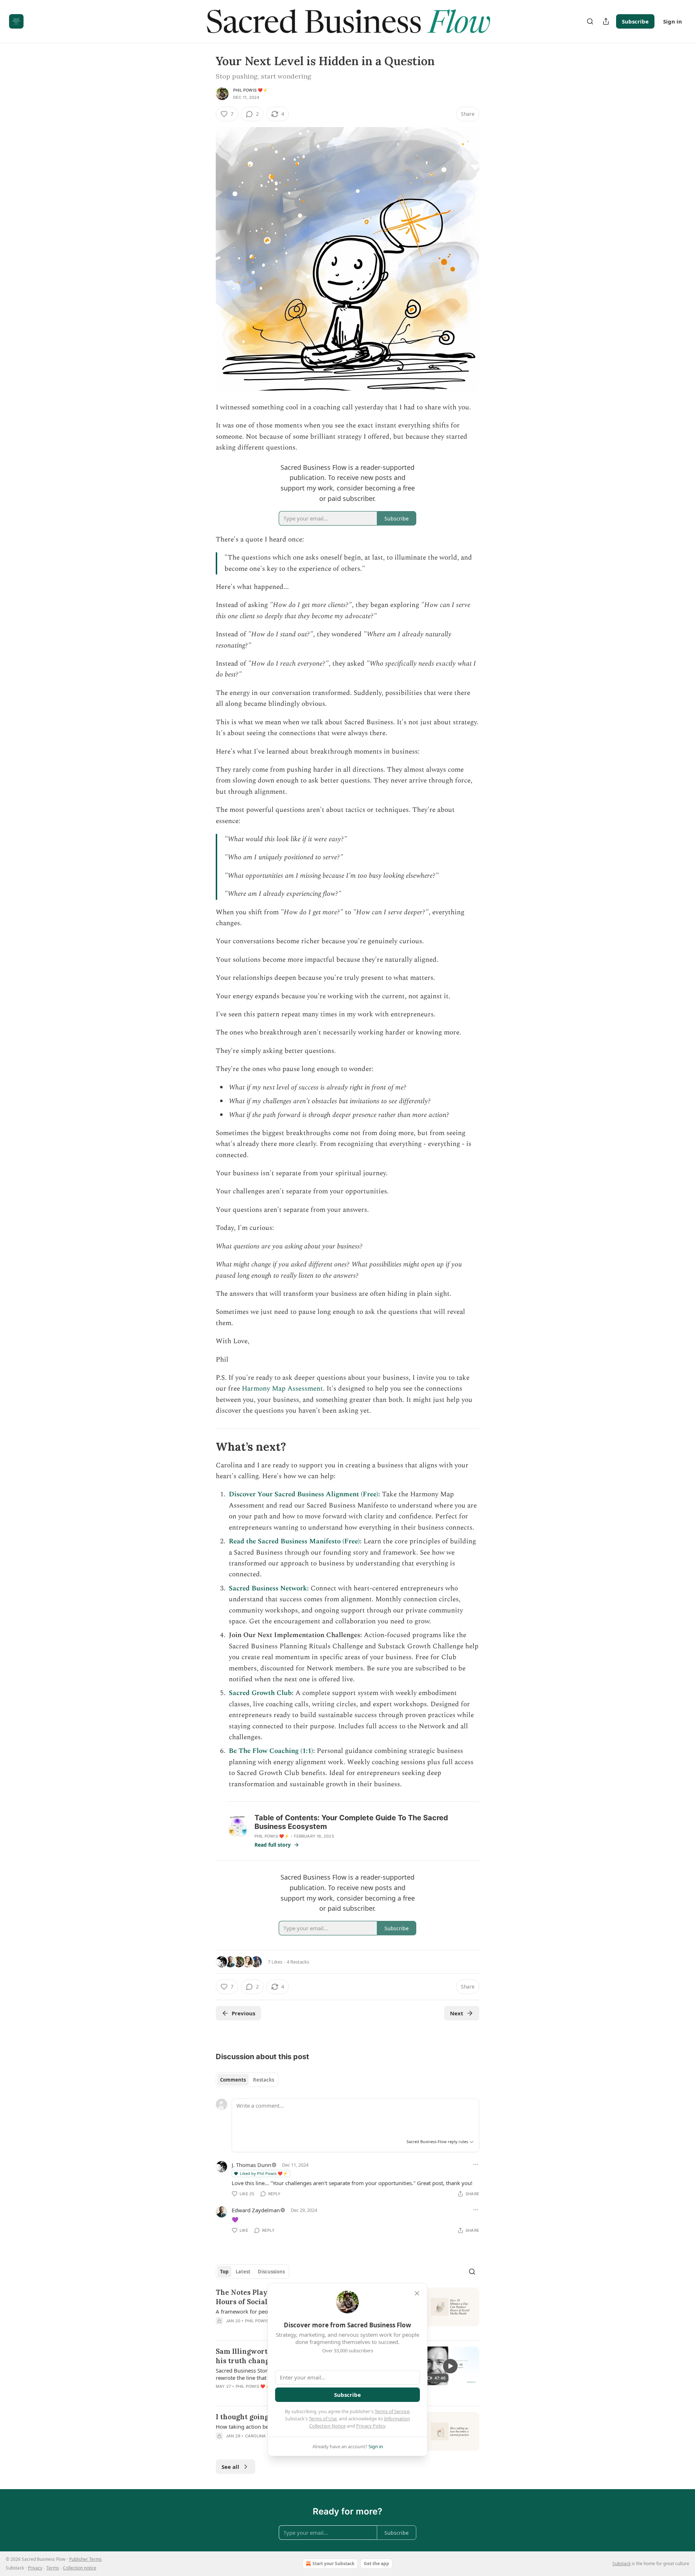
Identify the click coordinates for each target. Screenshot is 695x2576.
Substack (622, 2564)
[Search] (590, 21)
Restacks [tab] (264, 2080)
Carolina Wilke (262, 2436)
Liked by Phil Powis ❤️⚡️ (264, 2173)
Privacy (35, 2568)
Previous (243, 2013)
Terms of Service (392, 2411)
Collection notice (80, 2568)
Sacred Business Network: (269, 1588)
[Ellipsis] (476, 2164)
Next (457, 2013)
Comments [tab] (233, 2080)
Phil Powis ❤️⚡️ (251, 90)
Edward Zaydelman (256, 2210)
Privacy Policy (371, 2426)
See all (230, 2467)
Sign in (673, 21)
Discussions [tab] (271, 2272)
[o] (450, 2366)
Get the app (376, 2564)
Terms (53, 2568)
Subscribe (635, 21)
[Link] (206, 1446)
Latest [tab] (243, 2272)
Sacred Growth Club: (261, 1693)
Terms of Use (323, 2419)
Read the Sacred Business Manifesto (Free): (295, 1541)
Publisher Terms (85, 2559)
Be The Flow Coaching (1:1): (272, 1751)
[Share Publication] (606, 21)
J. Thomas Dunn (251, 2165)
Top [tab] (224, 2272)
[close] (417, 2293)
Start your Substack (333, 2564)
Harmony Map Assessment (282, 1389)
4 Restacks (298, 1962)
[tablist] (247, 2080)
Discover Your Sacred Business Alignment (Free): (304, 1494)
